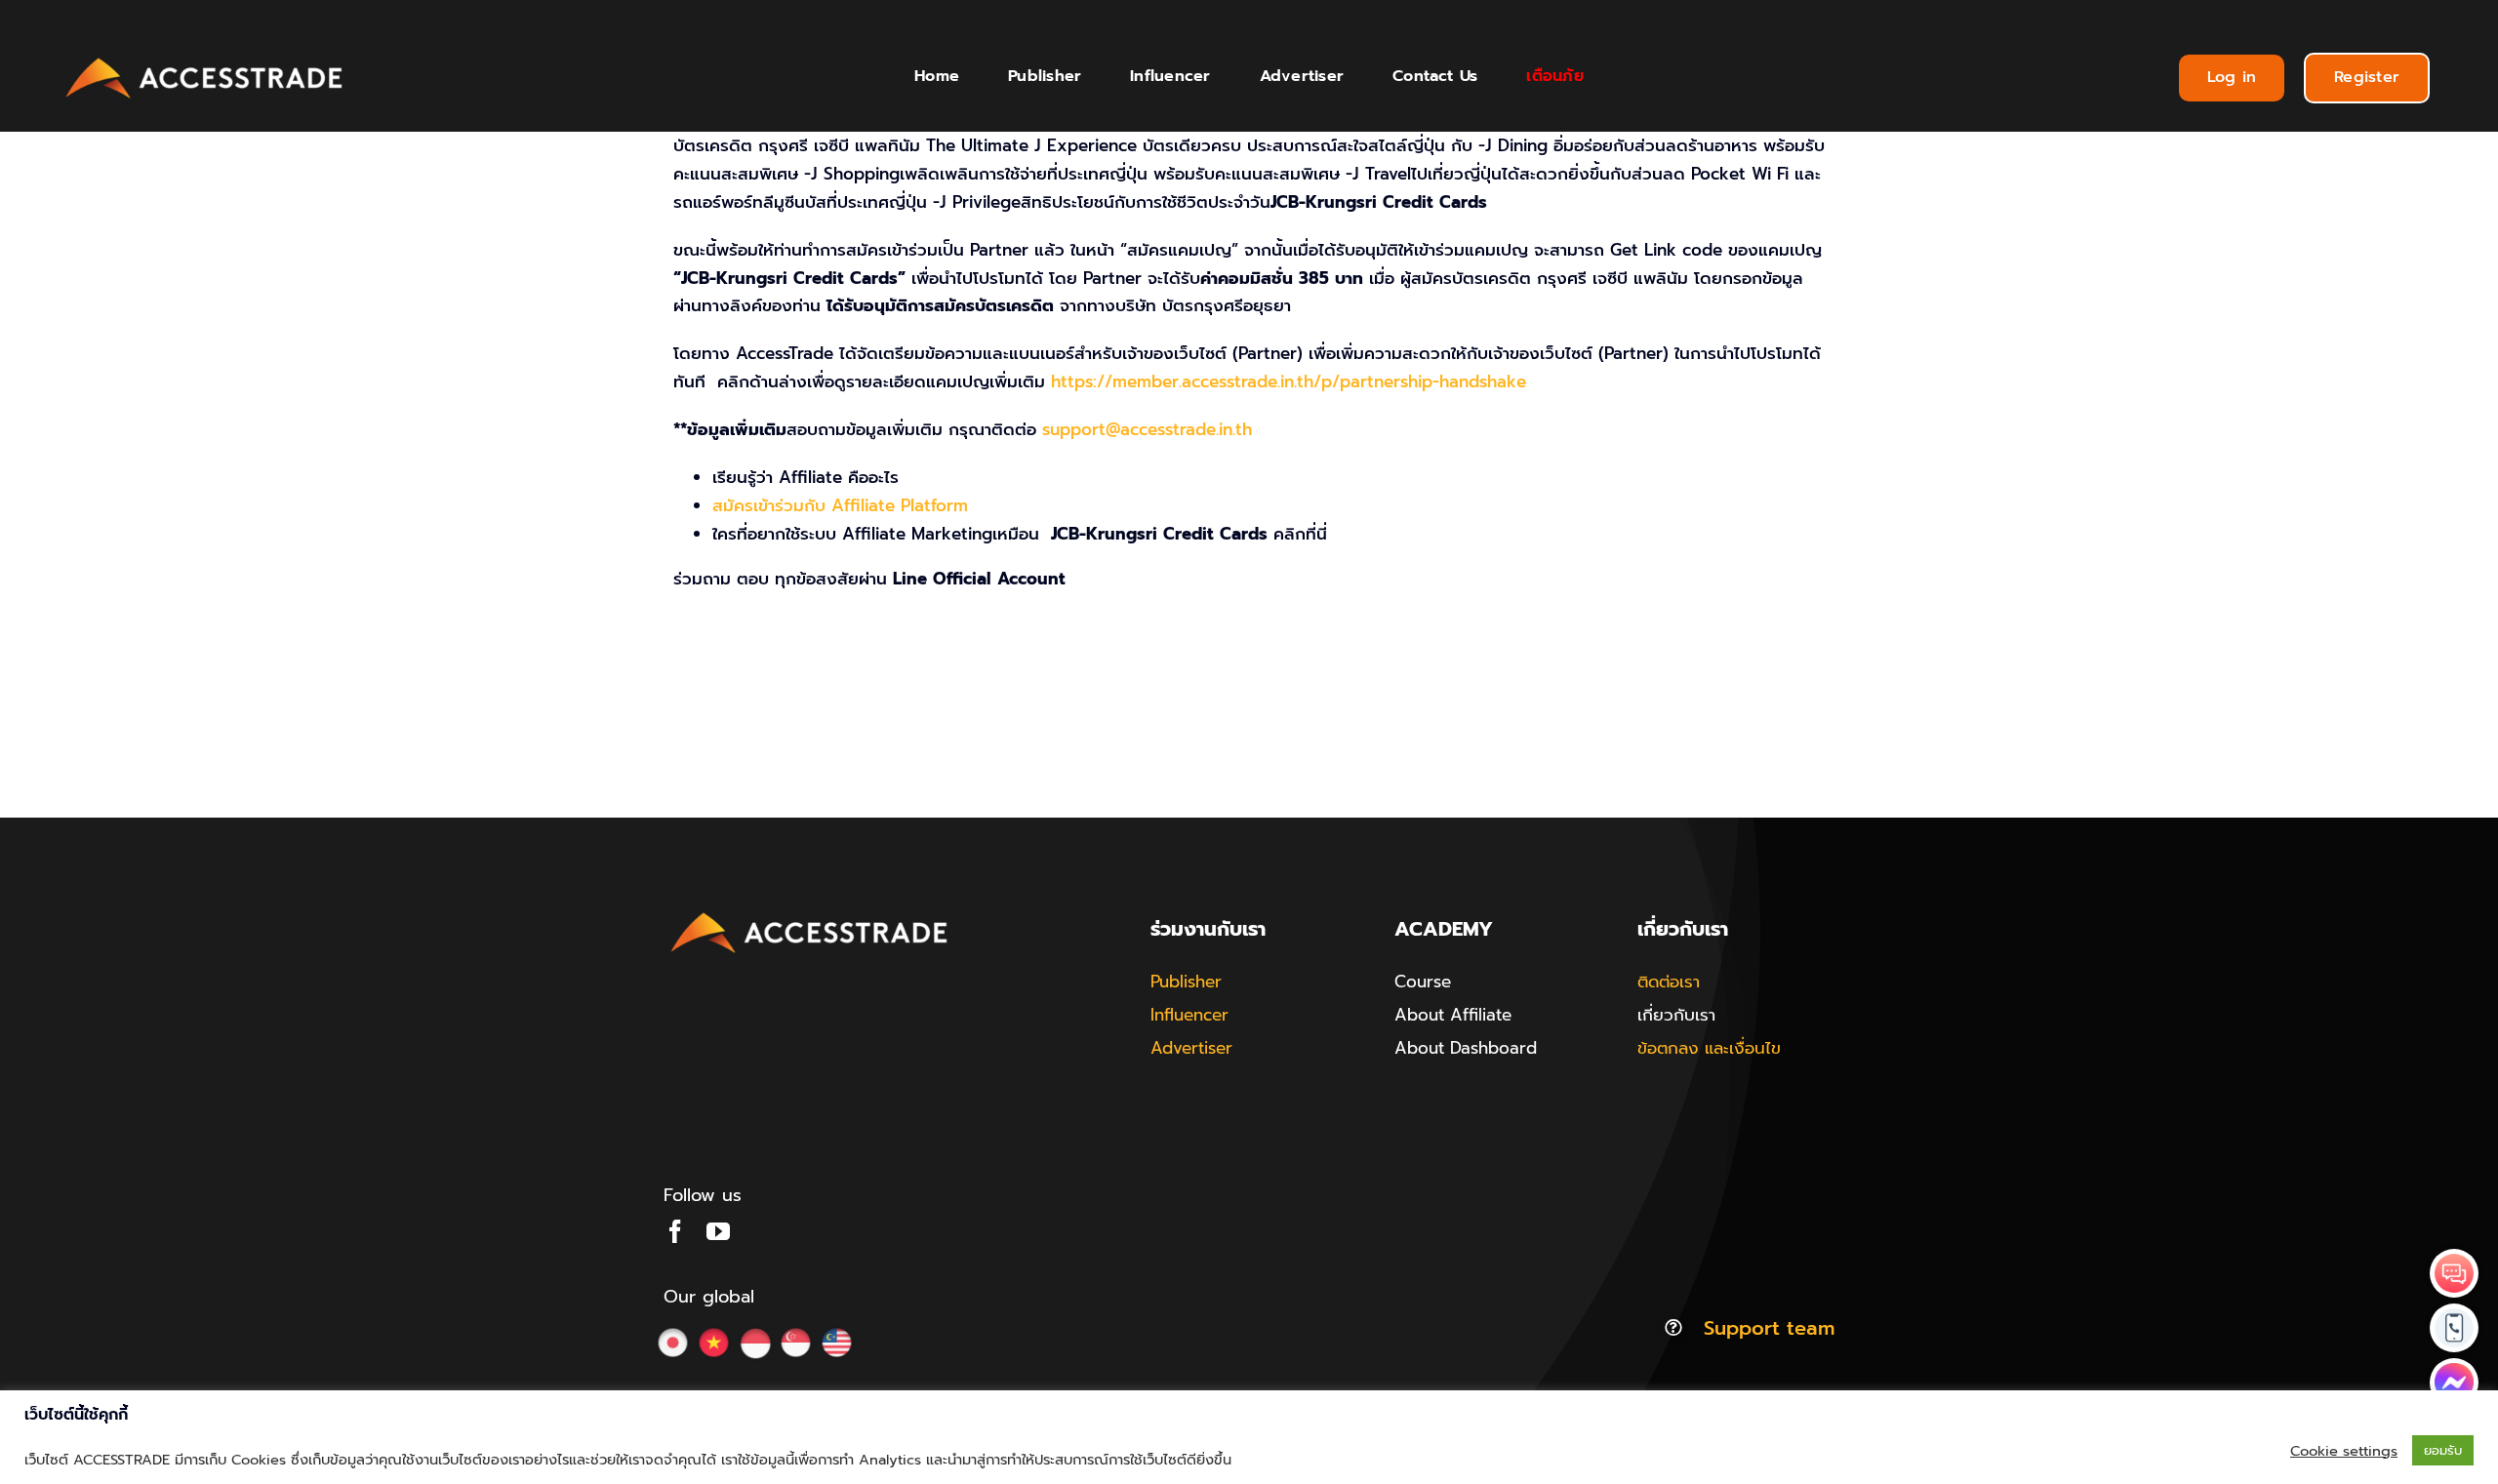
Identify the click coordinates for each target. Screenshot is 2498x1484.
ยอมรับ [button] (2443, 1450)
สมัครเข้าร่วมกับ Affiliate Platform (840, 505)
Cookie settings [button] (2344, 1451)
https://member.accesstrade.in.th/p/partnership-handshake (1289, 381)
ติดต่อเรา (1669, 982)
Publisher (1186, 982)
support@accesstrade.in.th (1147, 429)
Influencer (1189, 1015)
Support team (1769, 1328)
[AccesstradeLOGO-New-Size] (205, 59)
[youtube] (718, 1231)
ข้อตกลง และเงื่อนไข (1709, 1048)
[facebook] (675, 1231)
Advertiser (1191, 1048)
